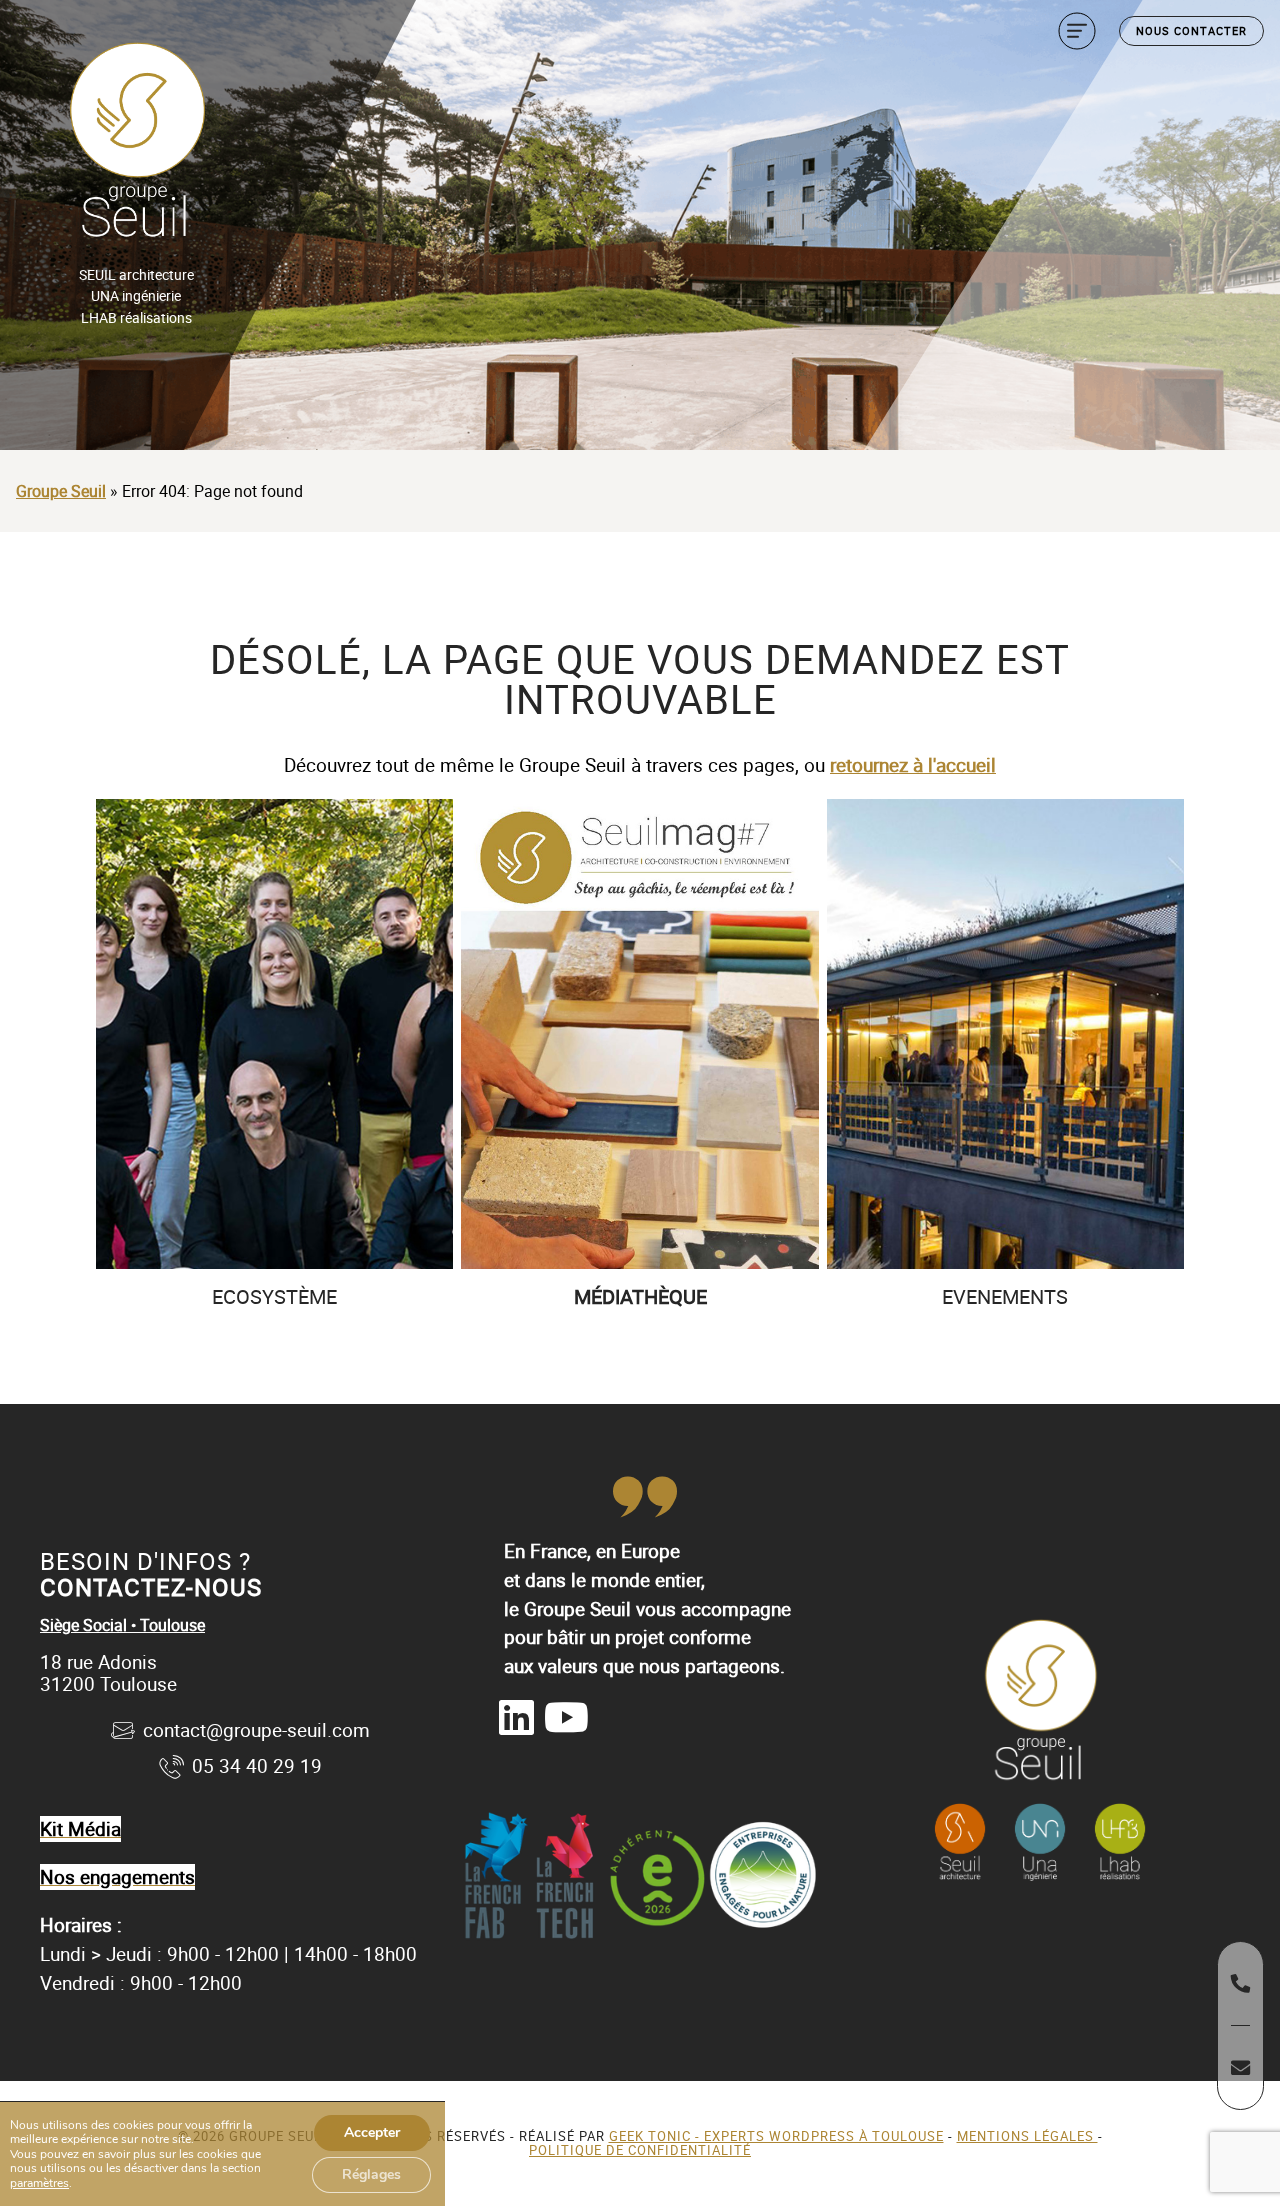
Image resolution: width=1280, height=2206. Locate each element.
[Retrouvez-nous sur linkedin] (516, 1716)
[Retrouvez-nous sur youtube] (566, 1716)
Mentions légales (1027, 2136)
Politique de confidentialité (640, 2150)
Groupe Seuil (61, 491)
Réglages (371, 2174)
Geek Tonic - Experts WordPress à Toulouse (776, 2136)
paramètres (39, 2183)
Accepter (372, 2132)
